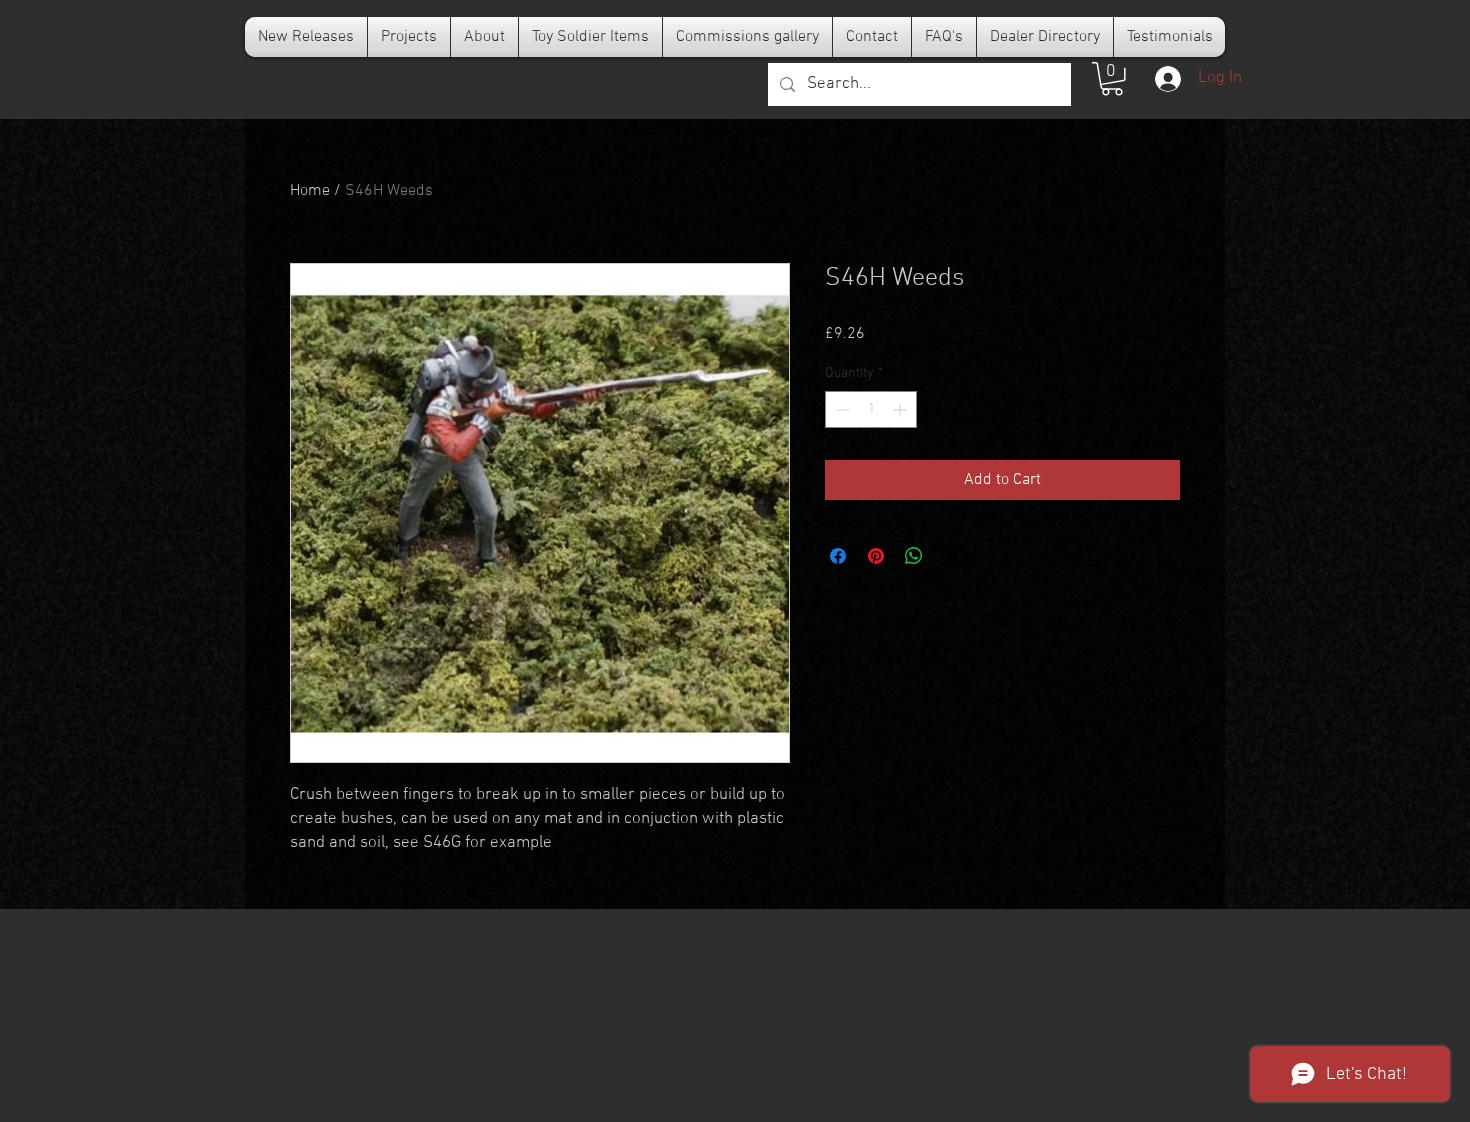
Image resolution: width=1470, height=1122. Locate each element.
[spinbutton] (871, 409)
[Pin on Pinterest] (876, 556)
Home (310, 191)
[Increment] (901, 409)
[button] (1112, 79)
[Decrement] (840, 409)
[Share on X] (952, 556)
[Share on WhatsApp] (914, 556)
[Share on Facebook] (838, 556)
